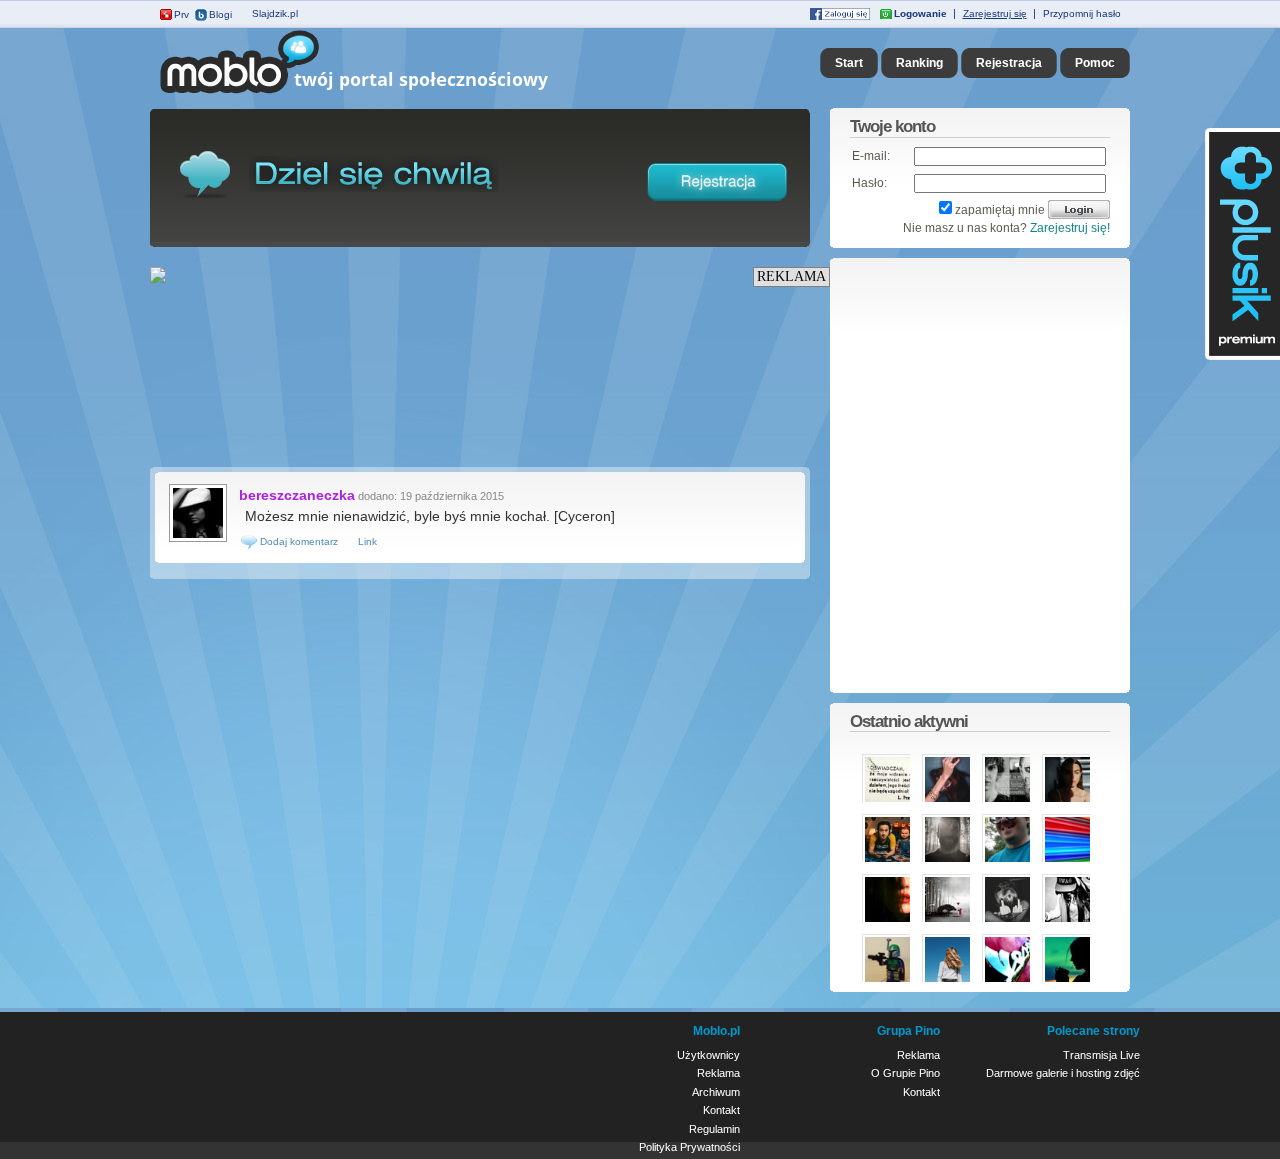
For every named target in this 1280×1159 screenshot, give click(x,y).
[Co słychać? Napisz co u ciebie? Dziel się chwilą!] (382, 94)
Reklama (718, 1073)
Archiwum (716, 1092)
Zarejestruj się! (1070, 228)
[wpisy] (198, 540)
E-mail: (871, 156)
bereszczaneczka (297, 495)
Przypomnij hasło (1082, 13)
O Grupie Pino (905, 1073)
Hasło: (869, 183)
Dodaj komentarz (297, 541)
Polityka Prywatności (689, 1147)
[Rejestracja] (718, 205)
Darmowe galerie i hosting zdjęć (1063, 1073)
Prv (181, 14)
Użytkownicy (708, 1055)
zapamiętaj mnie (1000, 210)
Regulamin (714, 1129)
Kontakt (721, 1110)
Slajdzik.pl (275, 13)
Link (367, 541)
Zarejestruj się (995, 13)
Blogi (220, 14)
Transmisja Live (1101, 1055)
